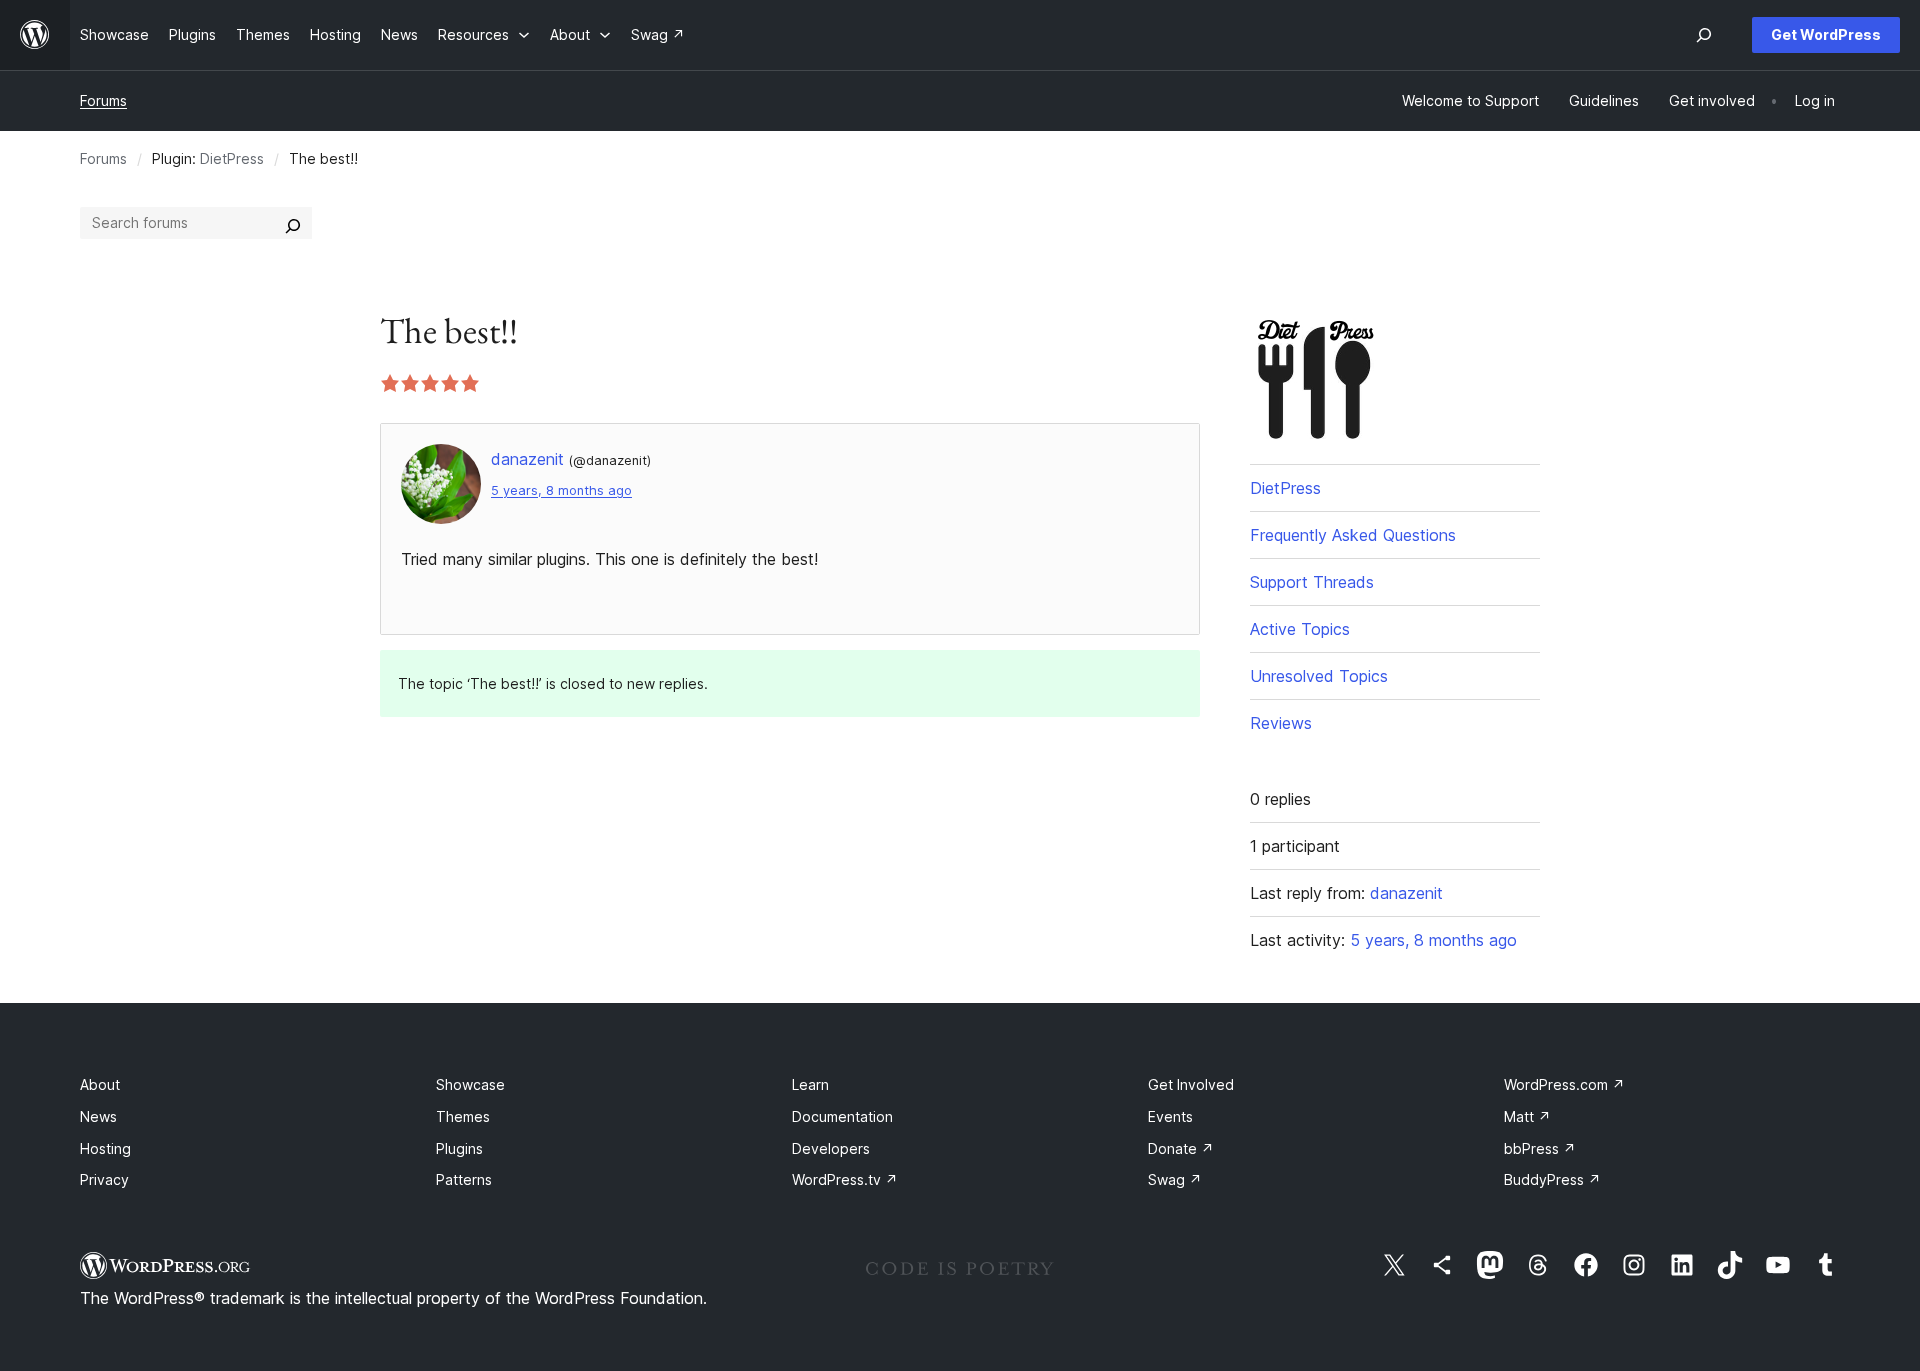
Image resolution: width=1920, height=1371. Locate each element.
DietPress (232, 158)
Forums (103, 100)
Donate (1181, 1148)
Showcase (470, 1084)
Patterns (464, 1179)
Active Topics (1300, 629)
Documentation (842, 1116)
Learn (810, 1084)
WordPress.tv (845, 1179)
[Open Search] (1704, 35)
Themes (463, 1116)
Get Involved (1191, 1084)
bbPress (1540, 1148)
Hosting (105, 1148)
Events (1170, 1116)
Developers (831, 1148)
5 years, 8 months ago (561, 490)
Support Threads (1312, 582)
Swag (1175, 1179)
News (98, 1116)
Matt (1527, 1116)
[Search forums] (293, 223)
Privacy (104, 1179)
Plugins (459, 1148)
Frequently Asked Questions (1353, 535)
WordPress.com (1564, 1084)
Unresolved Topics (1319, 676)
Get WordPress (1826, 34)
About (100, 1084)
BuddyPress (1552, 1179)
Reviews (1281, 723)
